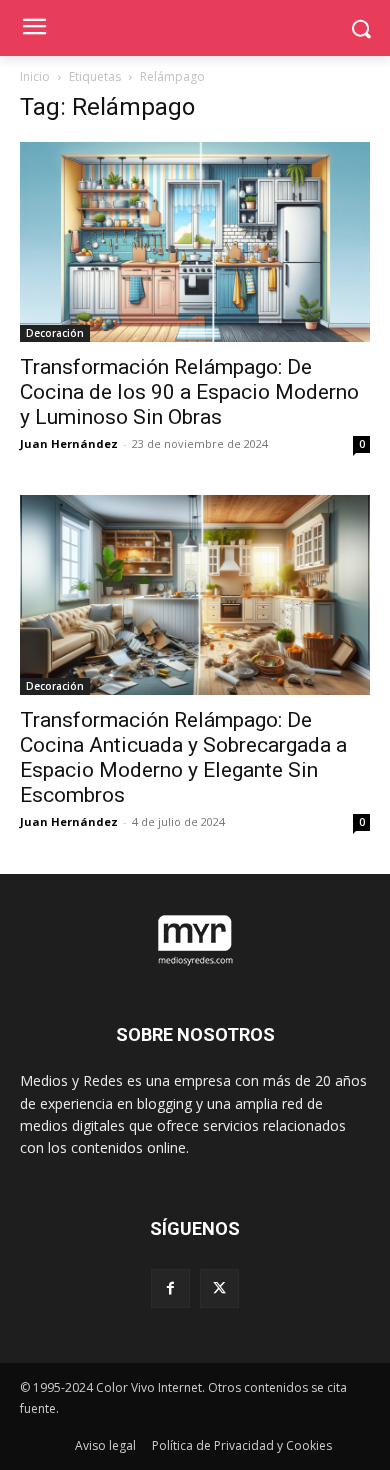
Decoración (55, 333)
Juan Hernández (69, 443)
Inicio (35, 76)
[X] (219, 1288)
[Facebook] (170, 1288)
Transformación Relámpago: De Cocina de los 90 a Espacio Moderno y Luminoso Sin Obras (189, 392)
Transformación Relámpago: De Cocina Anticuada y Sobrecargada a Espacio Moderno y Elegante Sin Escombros (183, 757)
